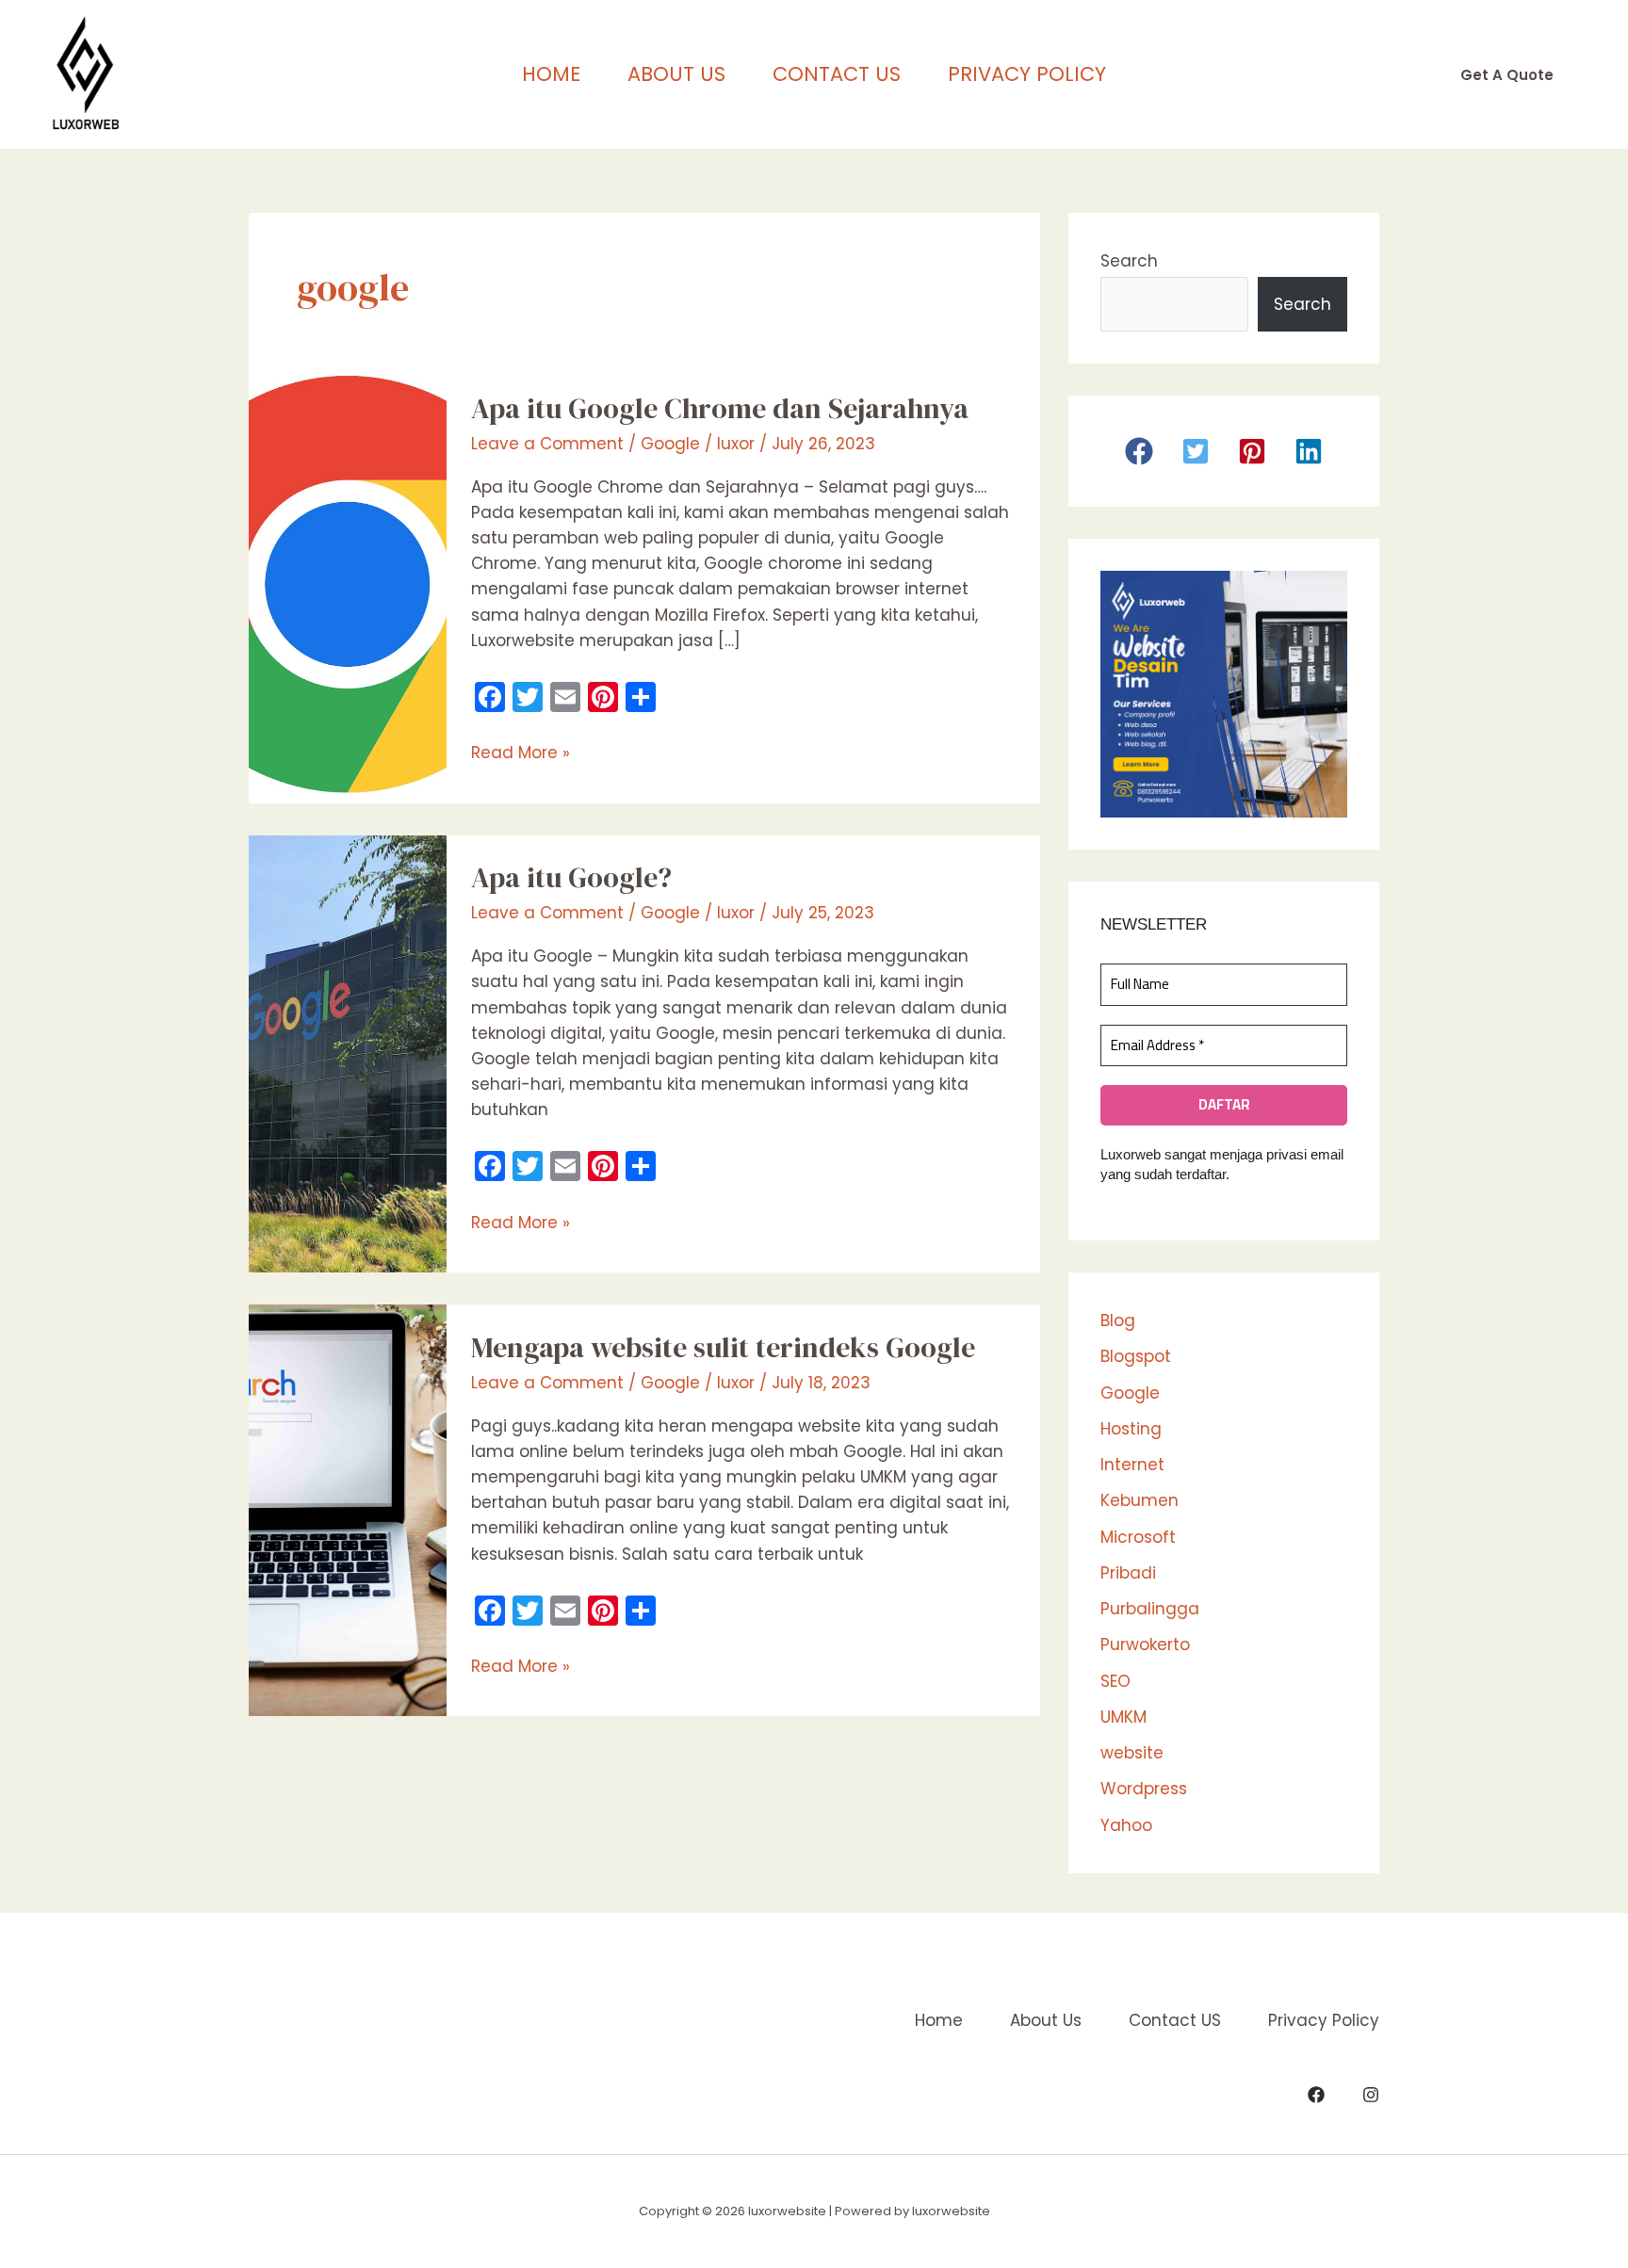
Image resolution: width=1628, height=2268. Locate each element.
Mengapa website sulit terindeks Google (723, 1347)
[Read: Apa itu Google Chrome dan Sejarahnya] (348, 583)
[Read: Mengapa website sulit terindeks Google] (348, 1509)
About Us (676, 74)
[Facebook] (1316, 2095)
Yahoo (1126, 1825)
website (1132, 1753)
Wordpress (1144, 1789)
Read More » (521, 752)
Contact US (837, 74)
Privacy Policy (1027, 74)
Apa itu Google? (571, 877)
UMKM (1123, 1717)
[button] (1507, 75)
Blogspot (1136, 1356)
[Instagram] (1371, 2095)
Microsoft (1138, 1537)
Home (551, 74)
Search (1129, 261)
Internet (1132, 1465)
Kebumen (1140, 1500)
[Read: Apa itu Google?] (348, 1053)
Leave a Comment (547, 444)
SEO (1115, 1681)
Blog (1118, 1320)
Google (670, 444)
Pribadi (1128, 1573)
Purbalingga (1150, 1609)
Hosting (1131, 1429)
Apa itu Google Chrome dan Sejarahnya (720, 408)
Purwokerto (1145, 1644)
